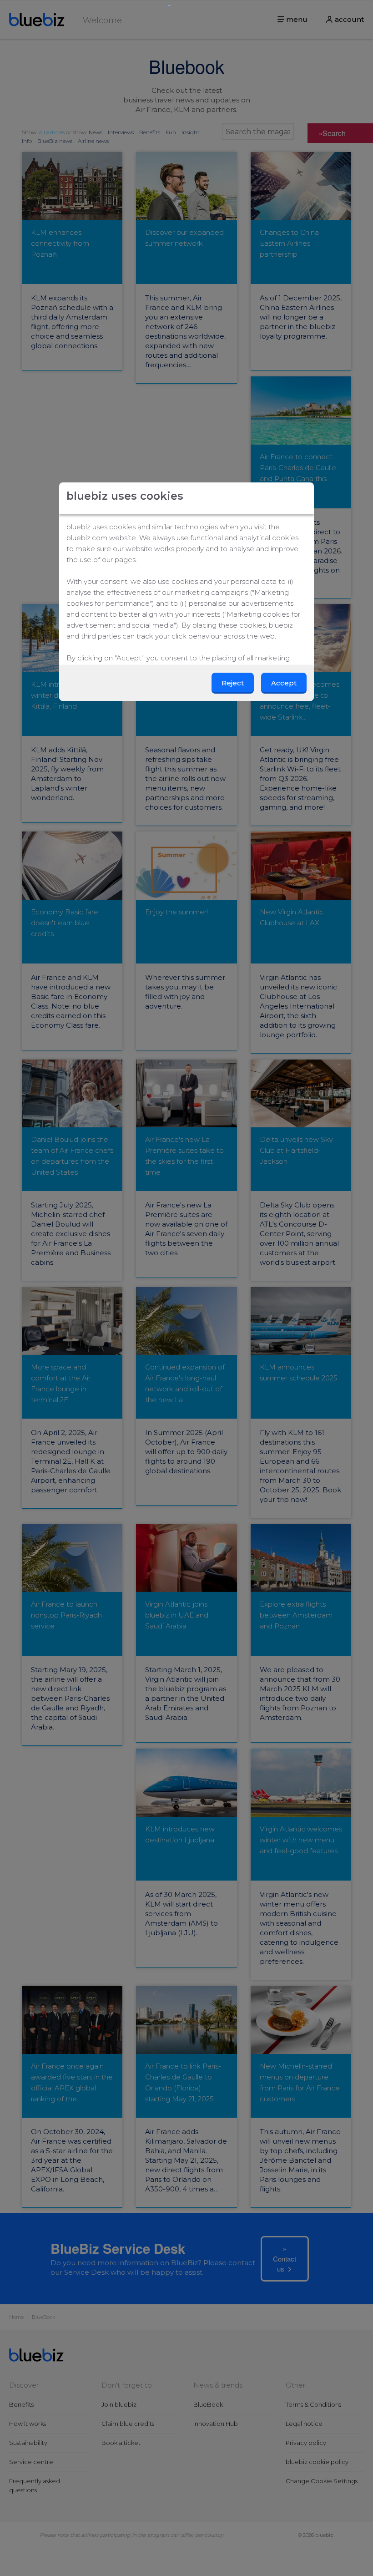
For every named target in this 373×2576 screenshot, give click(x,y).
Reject (233, 683)
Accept (284, 683)
